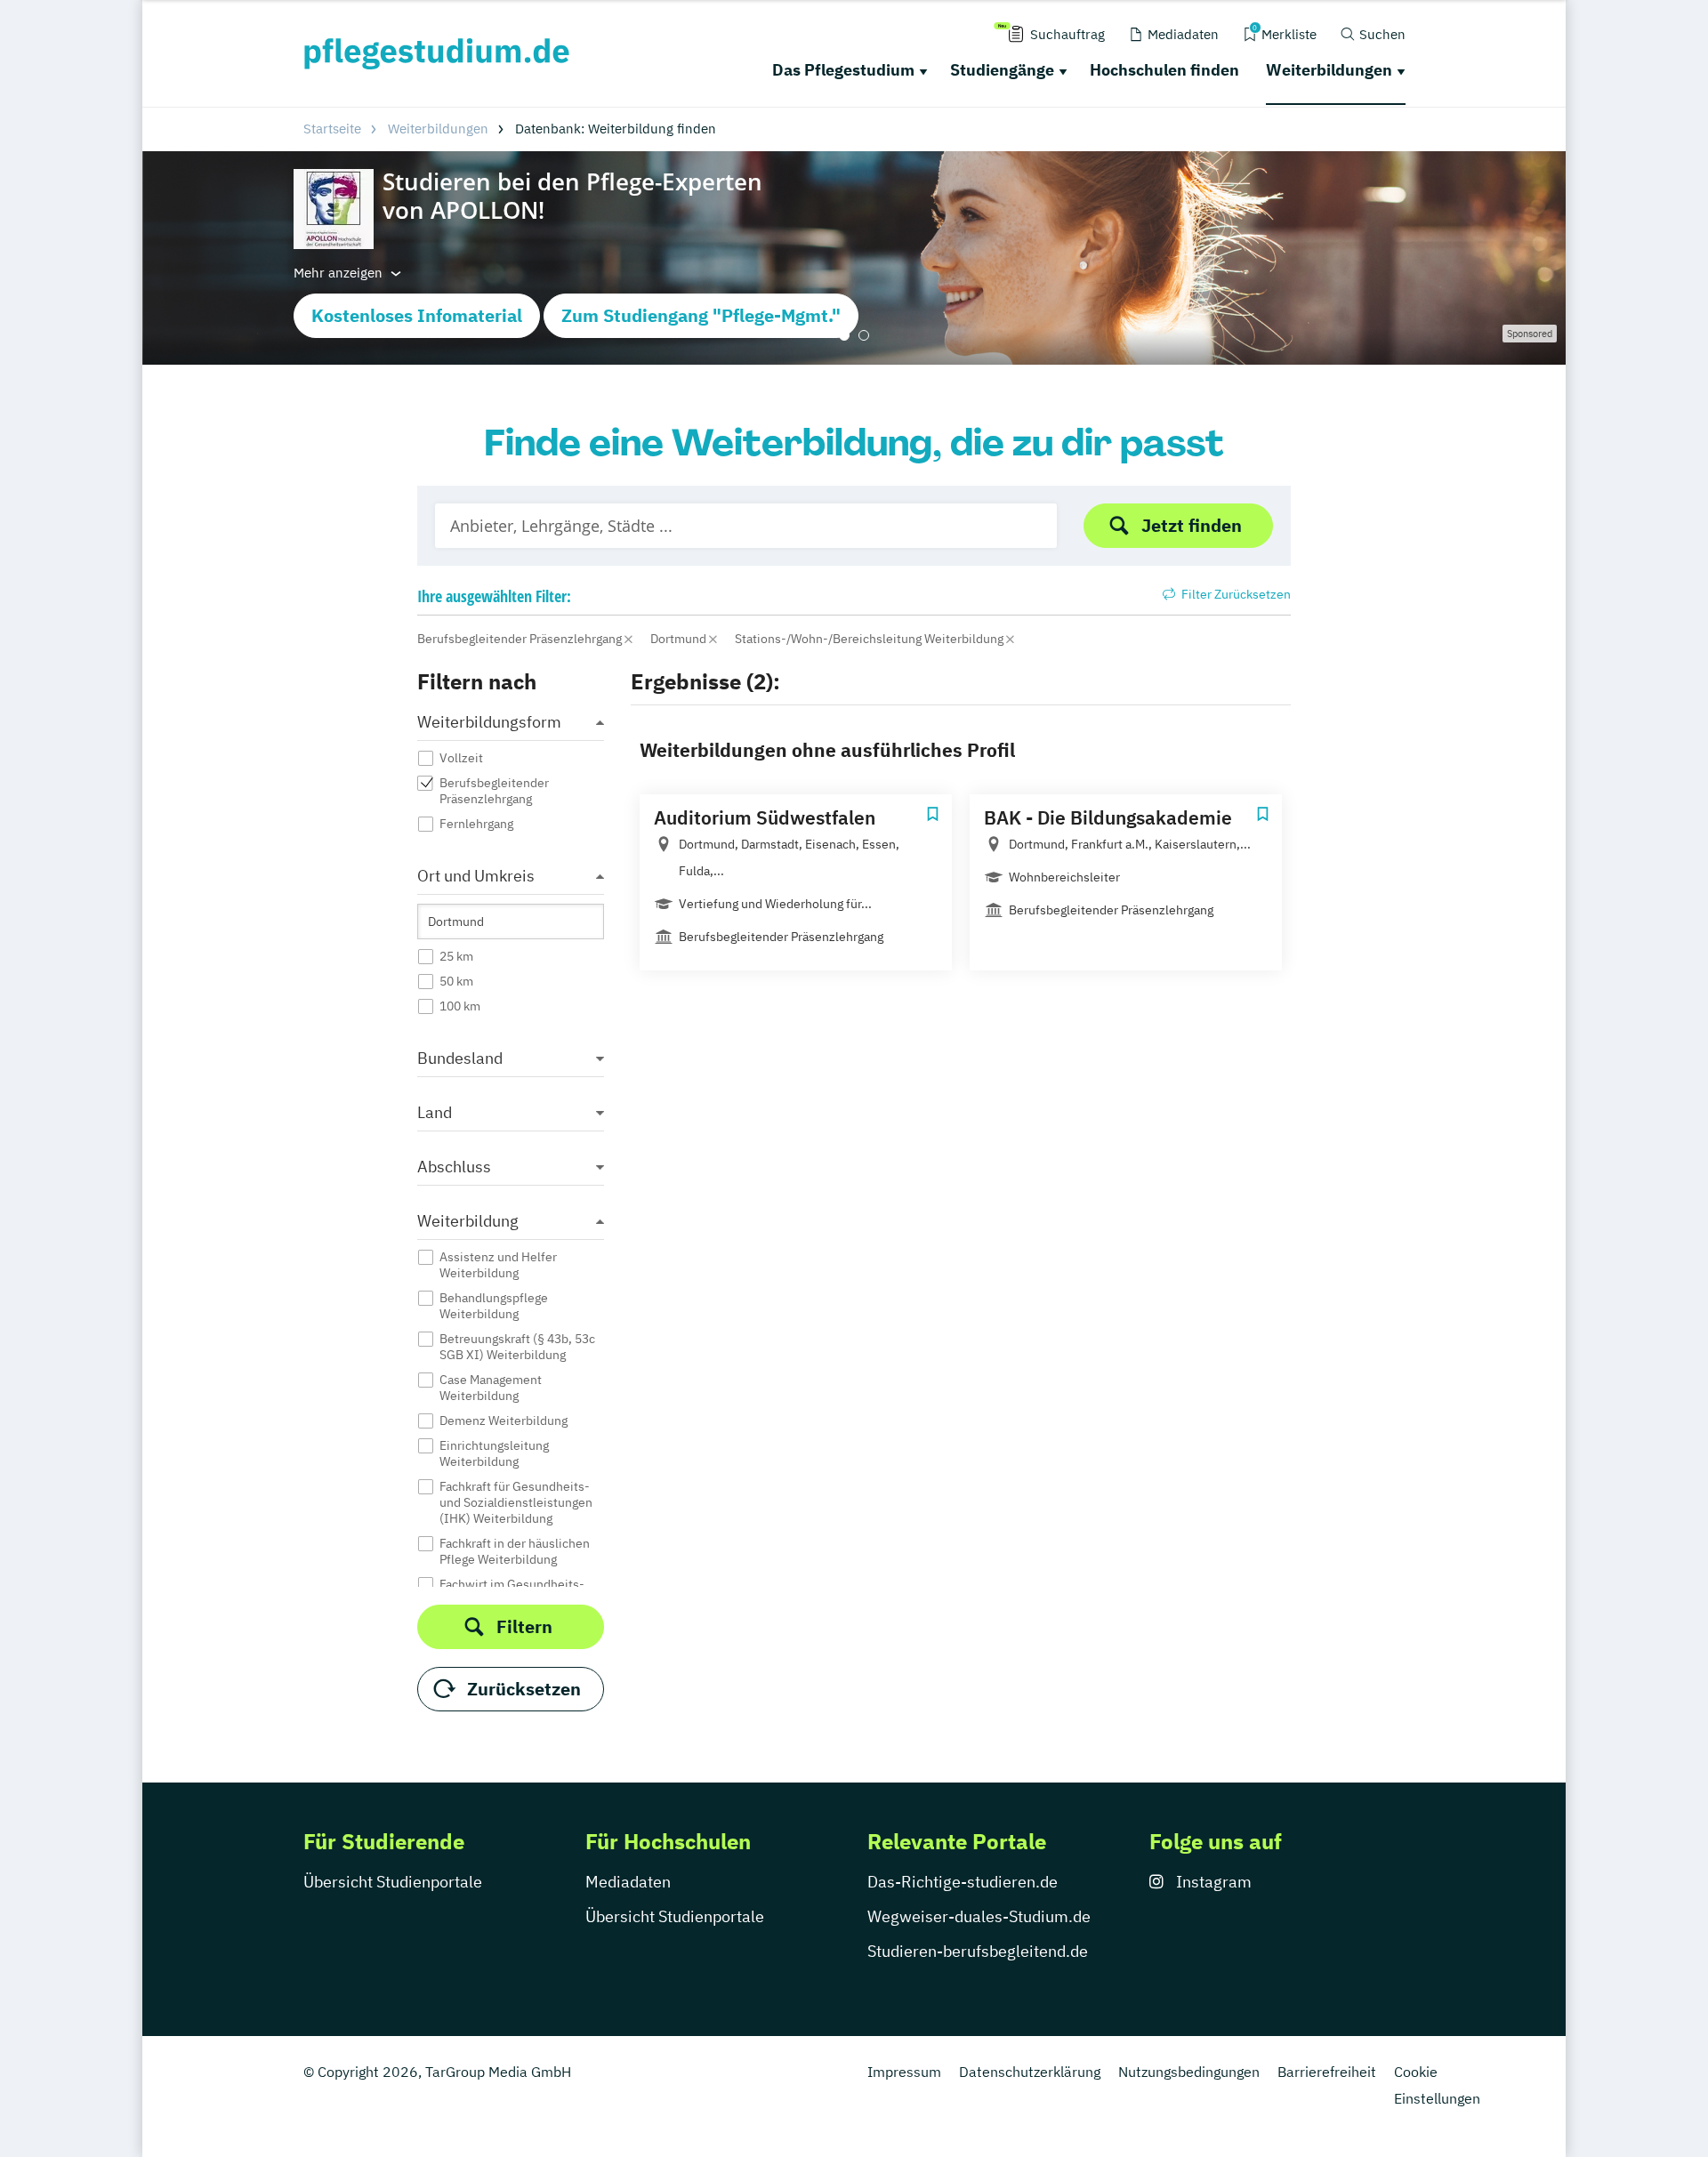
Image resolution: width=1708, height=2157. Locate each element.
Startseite (332, 129)
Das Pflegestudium (843, 70)
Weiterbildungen (1329, 70)
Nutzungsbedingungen (1189, 2072)
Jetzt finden (1192, 525)
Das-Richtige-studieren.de (963, 1882)
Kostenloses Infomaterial (417, 315)
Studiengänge (1002, 70)
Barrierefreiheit (1327, 2072)
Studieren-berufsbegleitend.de (978, 1951)
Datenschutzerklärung (1030, 2072)
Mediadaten (628, 1882)
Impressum (904, 2072)
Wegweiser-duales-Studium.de (979, 1916)
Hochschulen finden (1164, 70)
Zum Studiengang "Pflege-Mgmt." (701, 315)
